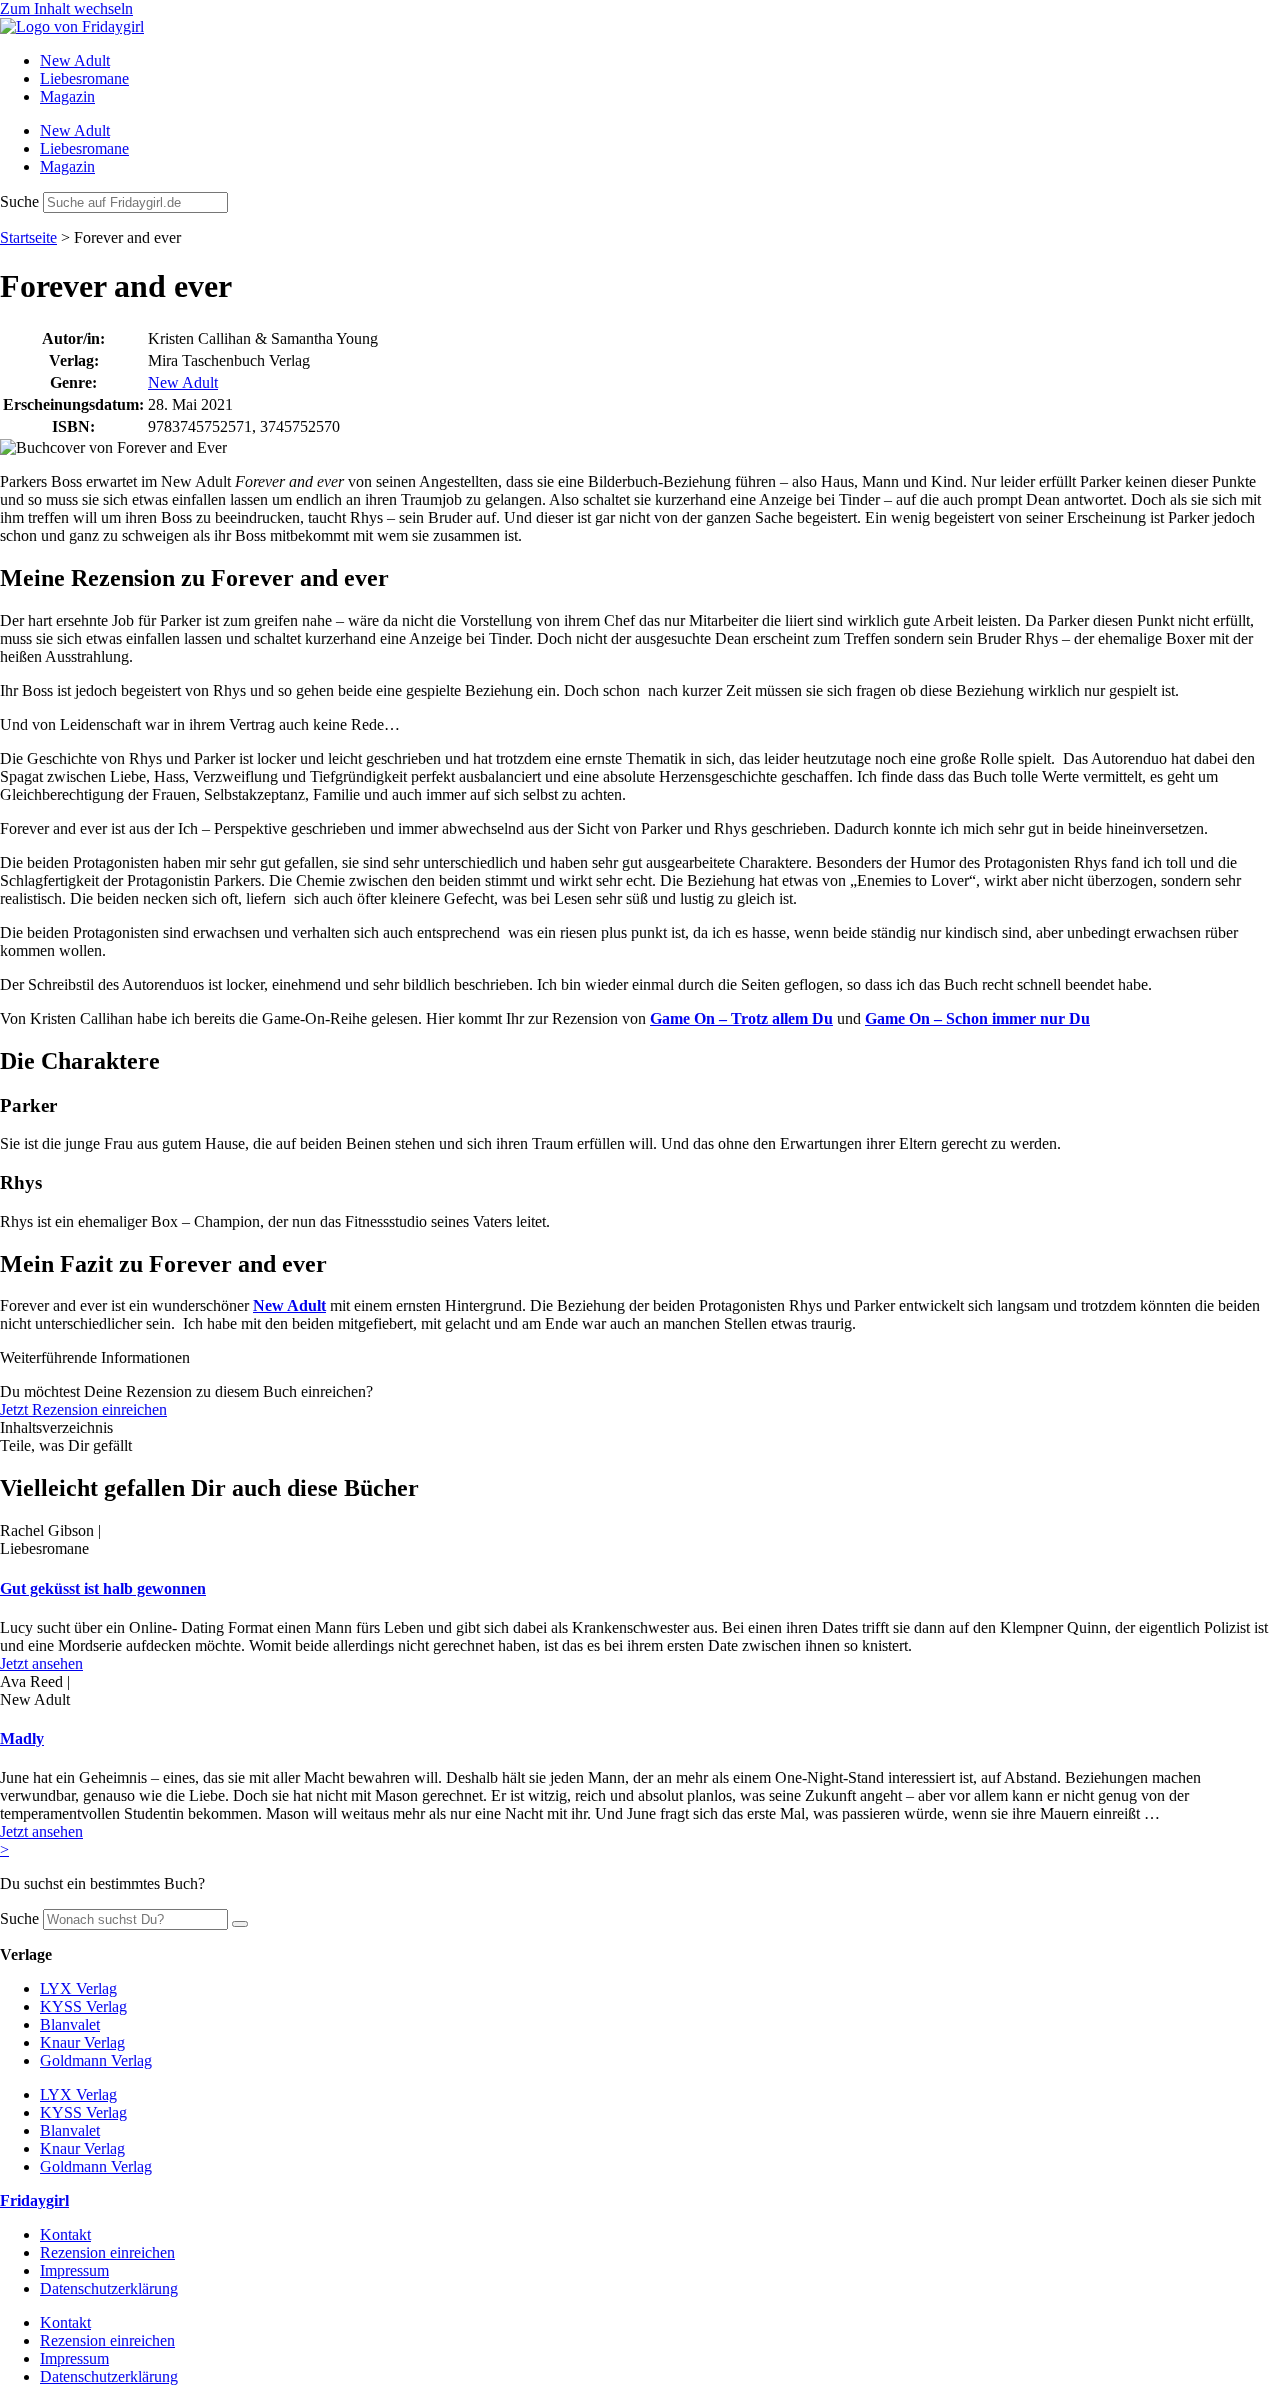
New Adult (75, 60)
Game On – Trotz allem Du (741, 1018)
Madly (22, 1738)
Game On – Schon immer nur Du (977, 1018)
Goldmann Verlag (96, 2060)
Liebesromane (84, 78)
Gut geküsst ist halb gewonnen (103, 1588)
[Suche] (240, 1924)
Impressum (74, 2270)
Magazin (67, 96)
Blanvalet (70, 2024)
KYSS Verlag (83, 2006)
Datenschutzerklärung (109, 2288)
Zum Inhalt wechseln (66, 8)
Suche (19, 201)
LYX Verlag (78, 1988)
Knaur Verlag (82, 2042)
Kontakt (65, 2234)
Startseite (28, 237)
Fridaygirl (34, 2200)
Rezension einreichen (107, 2252)
